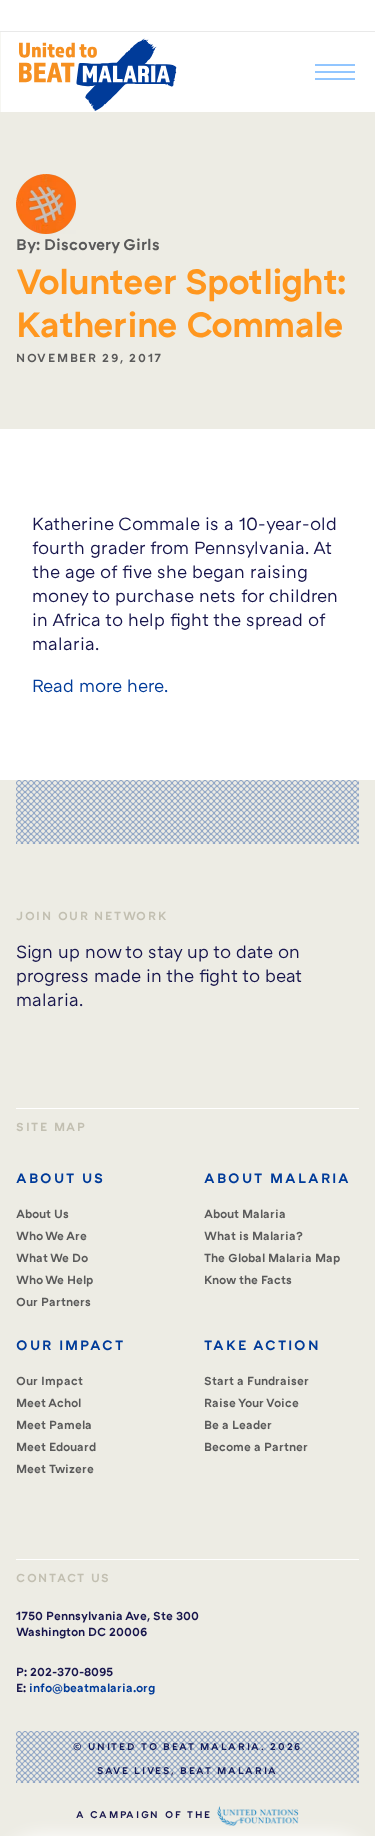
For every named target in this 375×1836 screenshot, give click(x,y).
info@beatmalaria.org (92, 1687)
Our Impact (49, 1380)
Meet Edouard (56, 1446)
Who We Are (51, 1235)
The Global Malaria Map (272, 1257)
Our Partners (53, 1301)
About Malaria (245, 1213)
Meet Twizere (55, 1468)
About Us (42, 1213)
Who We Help (55, 1279)
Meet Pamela (54, 1424)
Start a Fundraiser (256, 1380)
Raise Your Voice (251, 1402)
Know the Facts (248, 1279)
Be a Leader (238, 1424)
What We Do (52, 1257)
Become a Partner (256, 1446)
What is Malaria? (253, 1235)
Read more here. (100, 685)
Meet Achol (48, 1402)
